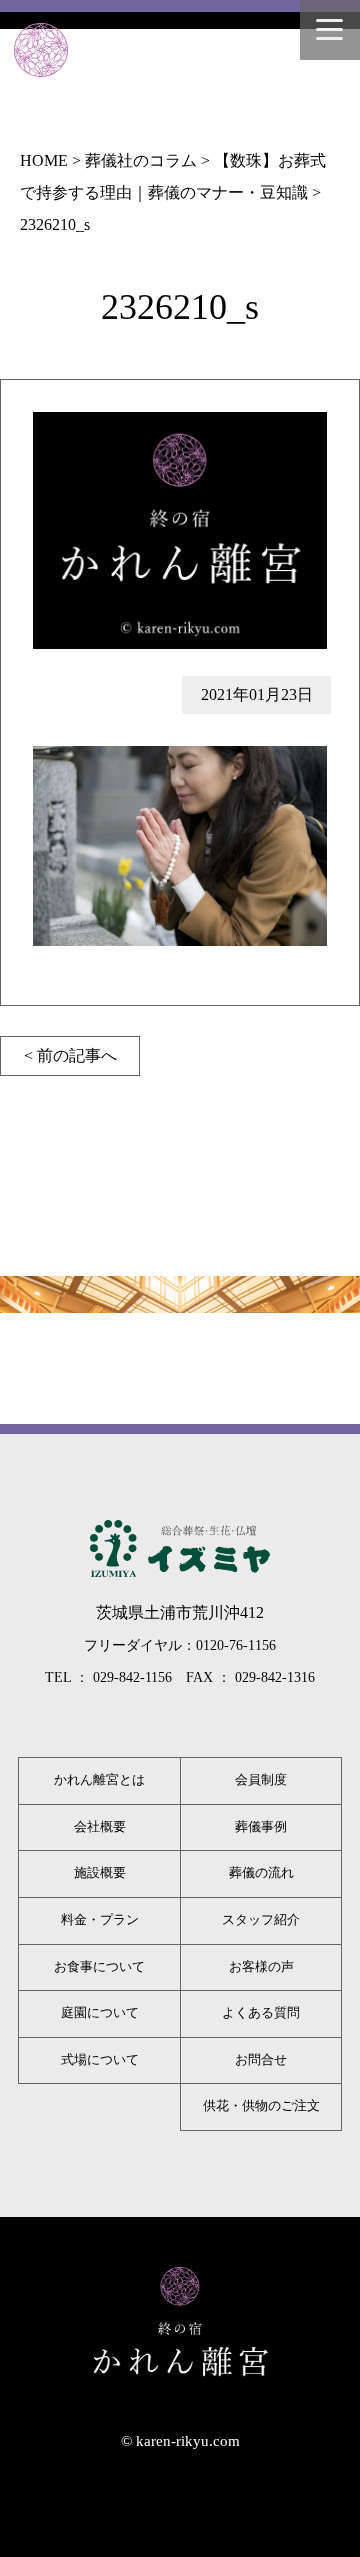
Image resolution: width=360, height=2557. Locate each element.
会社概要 (100, 1827)
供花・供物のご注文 (261, 2106)
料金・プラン (100, 1920)
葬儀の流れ (261, 1873)
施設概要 (100, 1873)
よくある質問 (261, 2013)
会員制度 (261, 1780)
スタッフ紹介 (261, 1920)
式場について (100, 2060)
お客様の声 (261, 1967)
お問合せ (261, 2060)
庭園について (100, 2013)
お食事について (99, 1967)
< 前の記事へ (70, 1055)
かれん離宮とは (99, 1780)
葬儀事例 (261, 1827)
